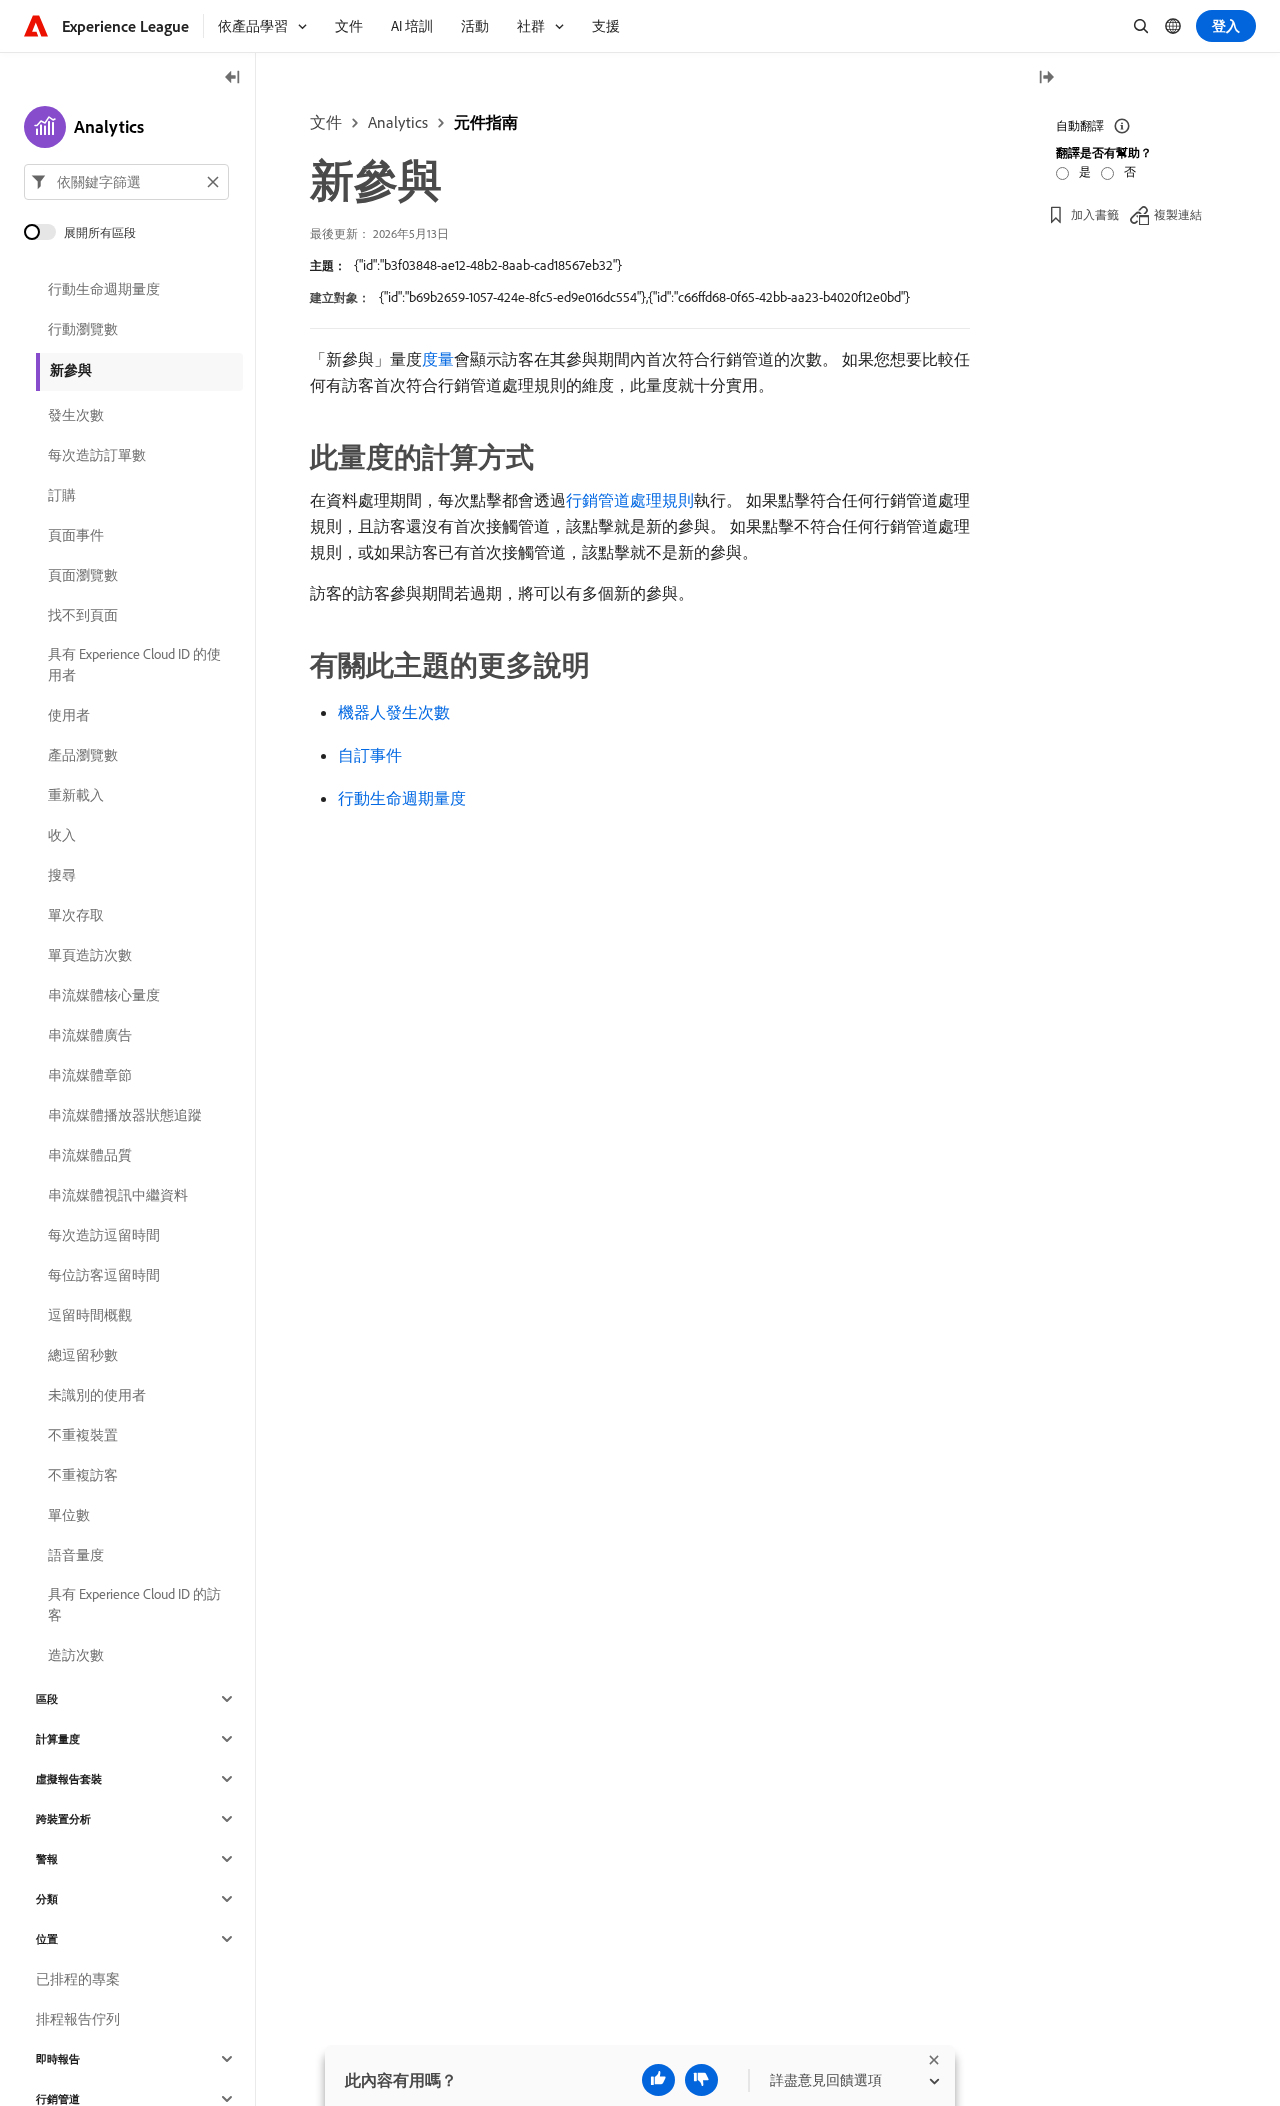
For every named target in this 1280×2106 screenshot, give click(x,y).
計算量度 (58, 1739)
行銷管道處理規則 (630, 500)
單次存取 (76, 915)
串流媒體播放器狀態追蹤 (125, 1115)
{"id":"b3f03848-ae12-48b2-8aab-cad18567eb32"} (488, 265)
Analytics (398, 122)
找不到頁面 (83, 615)
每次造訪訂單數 (97, 455)
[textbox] (126, 182)
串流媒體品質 (90, 1155)
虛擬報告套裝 (69, 1779)
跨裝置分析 (63, 1819)
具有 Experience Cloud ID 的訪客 (134, 1604)
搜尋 (62, 875)
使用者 (69, 715)
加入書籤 (1095, 214)
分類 (47, 1899)
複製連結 (1178, 214)
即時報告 (58, 2059)
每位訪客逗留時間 (104, 1275)
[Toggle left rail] (233, 78)
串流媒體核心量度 (104, 995)
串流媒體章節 (90, 1075)
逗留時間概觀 (90, 1315)
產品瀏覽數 (83, 755)
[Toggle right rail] (1046, 78)
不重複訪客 (83, 1475)
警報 (47, 1859)
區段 (47, 1699)
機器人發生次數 (394, 712)
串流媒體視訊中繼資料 (118, 1195)
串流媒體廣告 (90, 1035)
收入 (62, 835)
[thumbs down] (701, 2080)
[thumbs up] (658, 2080)
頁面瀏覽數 (83, 575)
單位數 (69, 1515)
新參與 (71, 370)
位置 (47, 1939)
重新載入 (76, 795)
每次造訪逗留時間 (104, 1235)
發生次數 (76, 415)
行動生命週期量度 (402, 798)
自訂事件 (370, 755)
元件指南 (486, 122)
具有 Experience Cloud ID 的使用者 (134, 664)
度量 (438, 359)
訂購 (62, 495)
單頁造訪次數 (90, 955)
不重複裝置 (83, 1435)
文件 (326, 122)
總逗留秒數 (83, 1355)
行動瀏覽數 (83, 329)
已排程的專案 (78, 1979)
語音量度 (76, 1555)
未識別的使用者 (97, 1395)
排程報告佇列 (78, 2019)
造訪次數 (76, 1655)
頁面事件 (76, 535)
